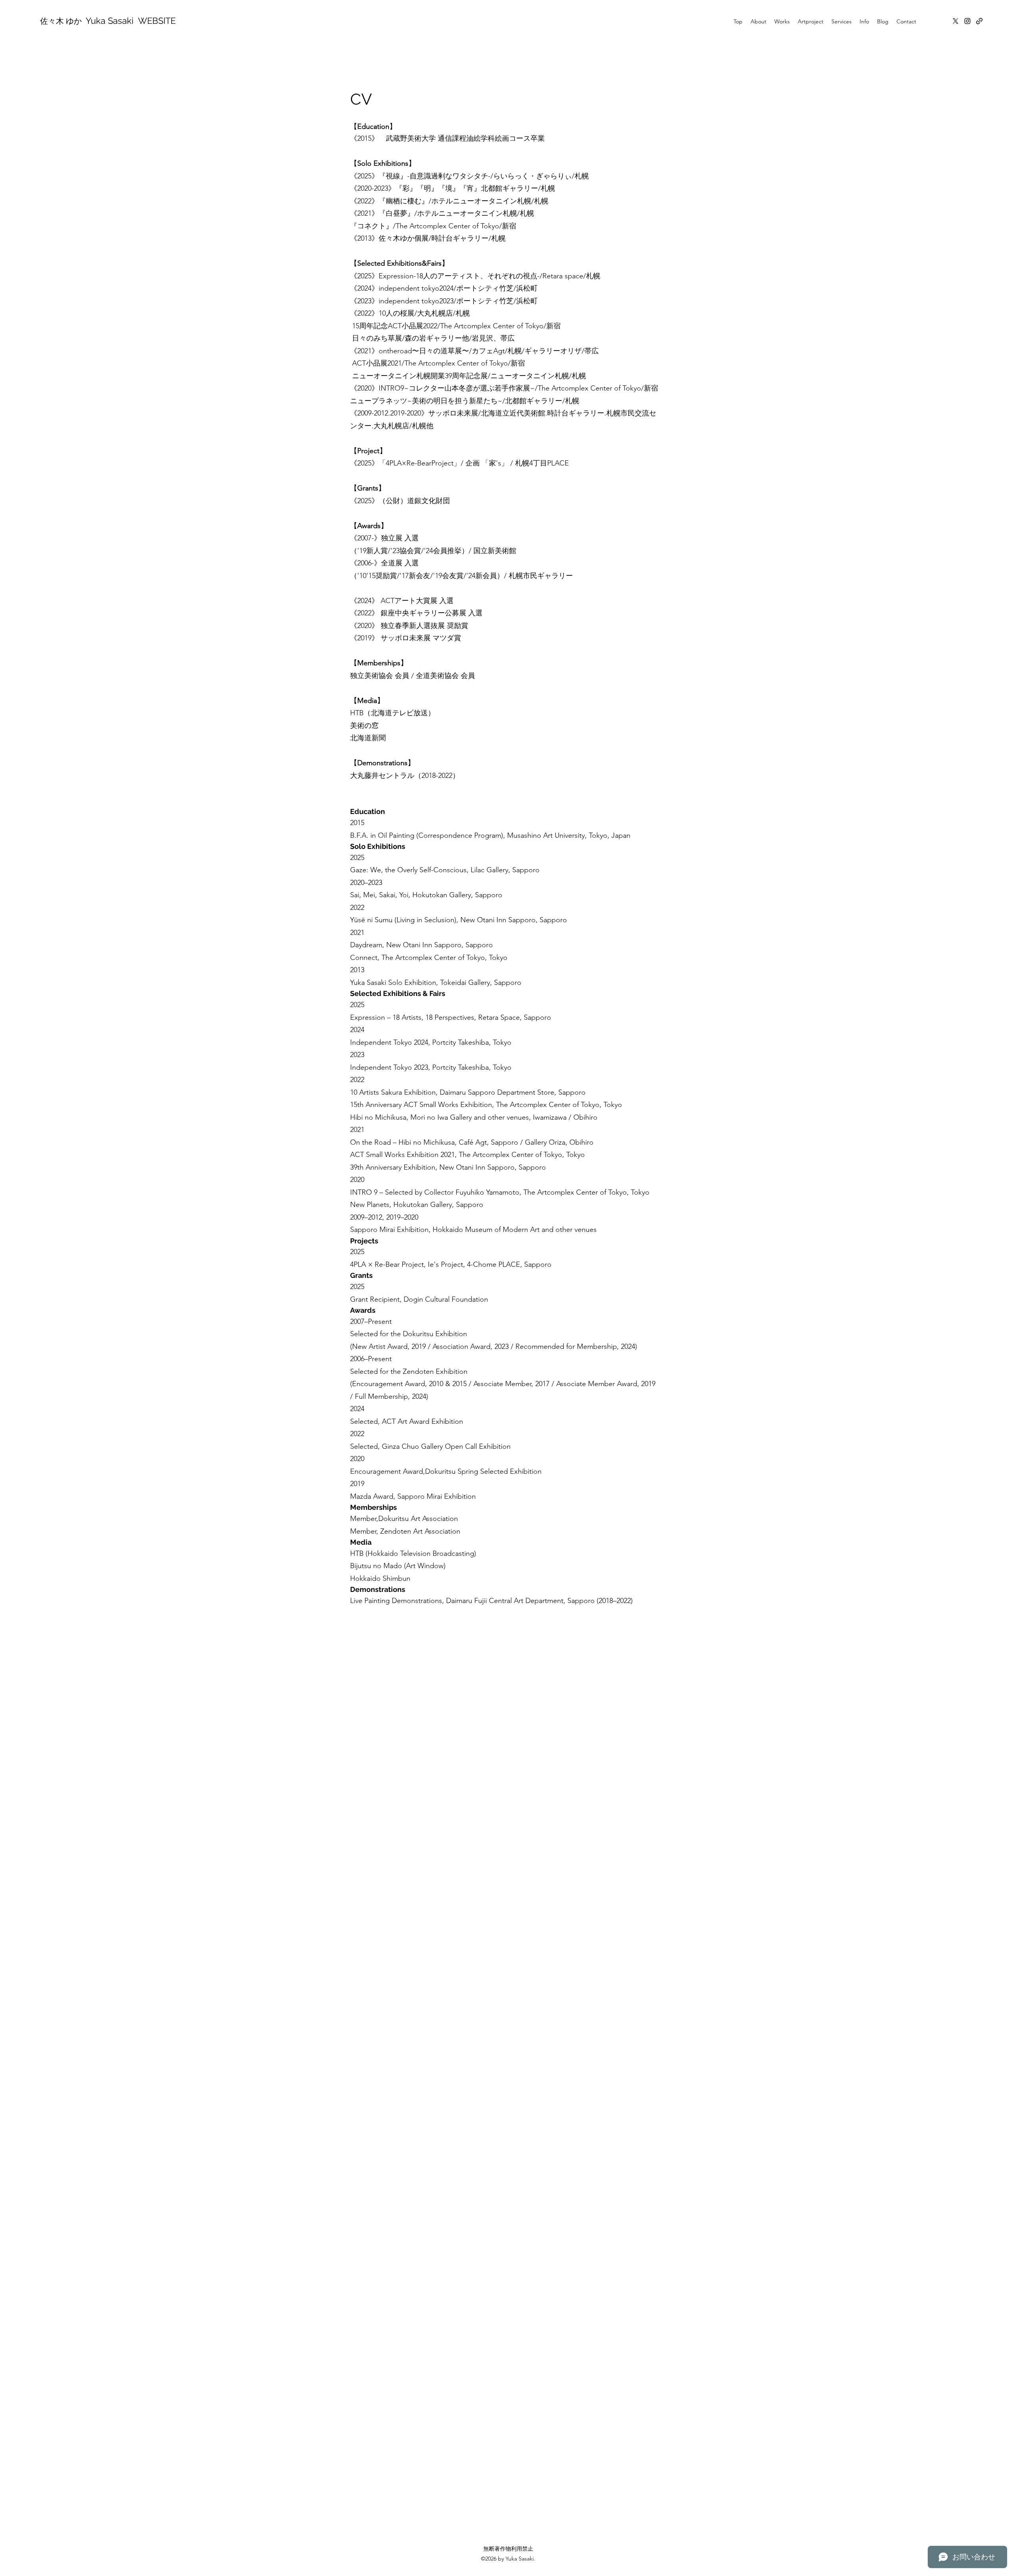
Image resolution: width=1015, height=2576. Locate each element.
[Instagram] (967, 21)
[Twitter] (956, 21)
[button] (758, 21)
